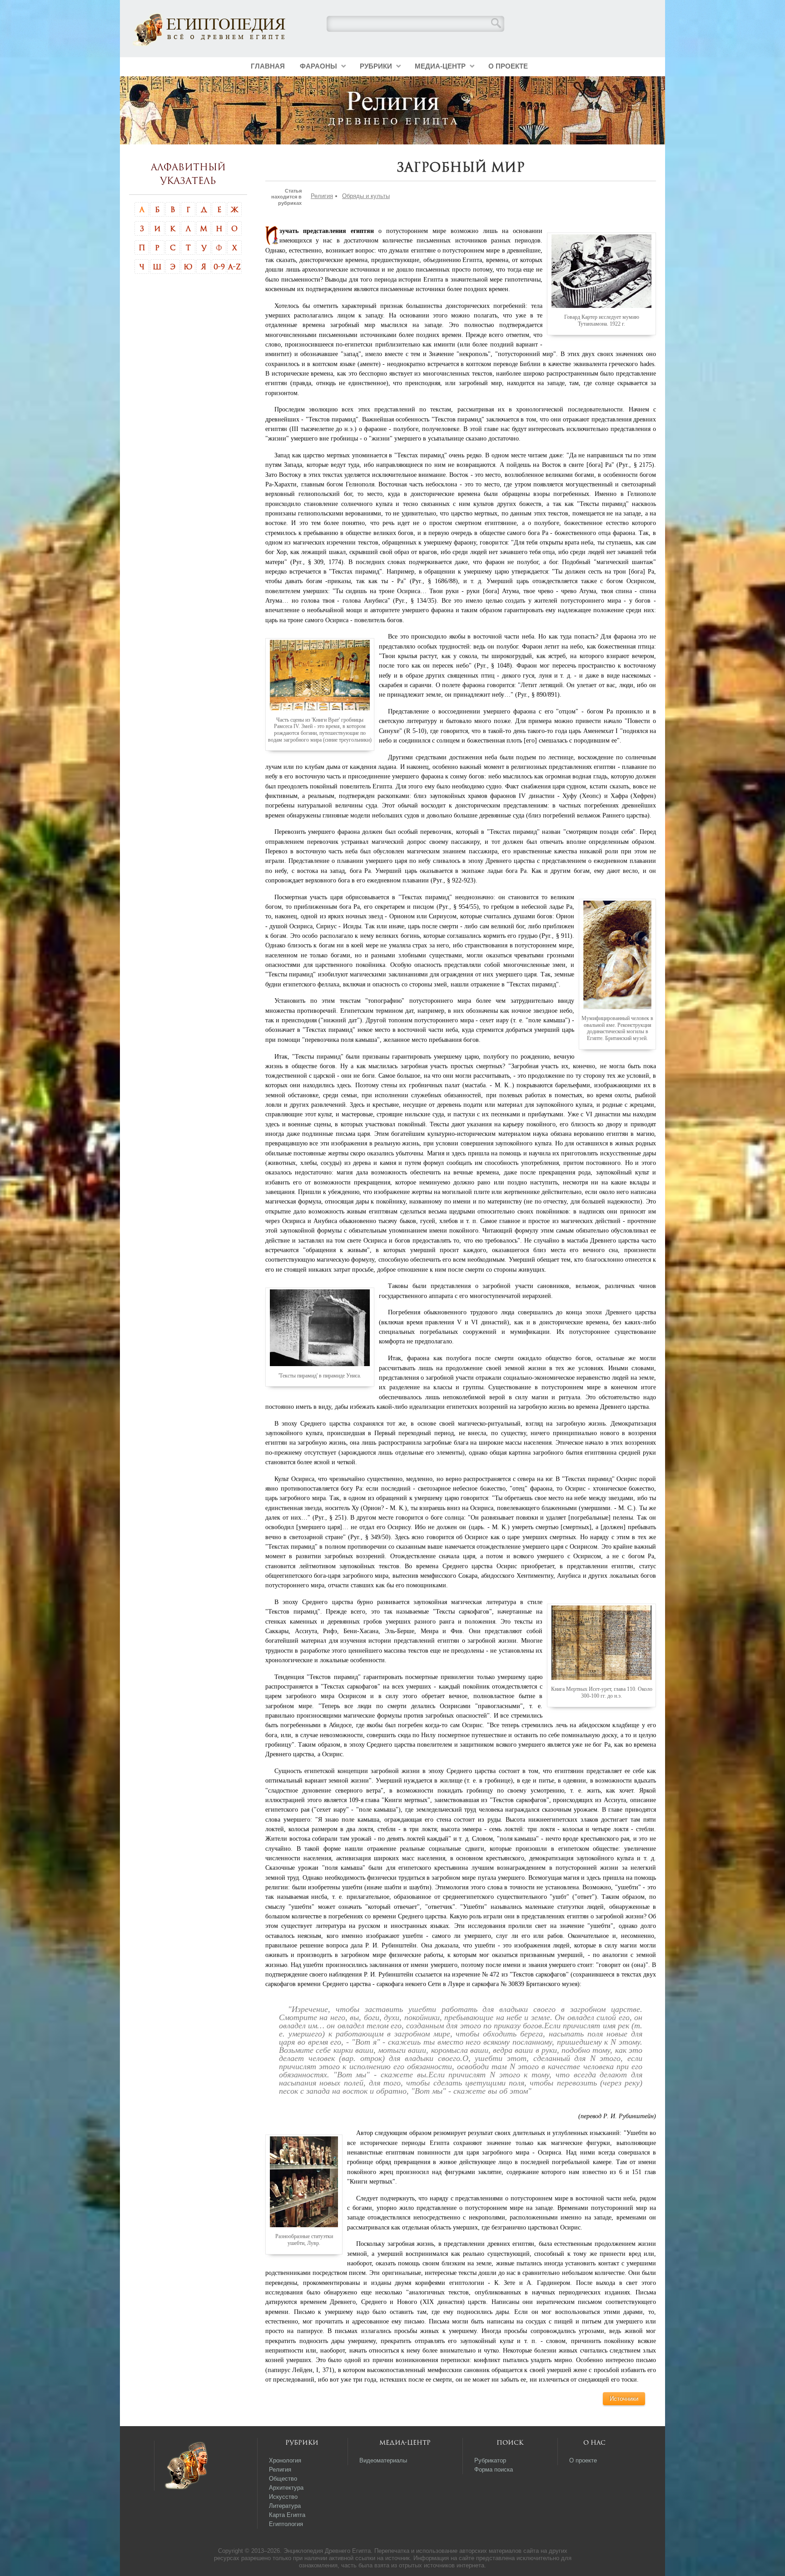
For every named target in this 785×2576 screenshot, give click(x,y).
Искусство (283, 2497)
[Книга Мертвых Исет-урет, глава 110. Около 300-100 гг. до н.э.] (601, 1642)
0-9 (219, 267)
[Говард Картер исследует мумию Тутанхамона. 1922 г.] (601, 271)
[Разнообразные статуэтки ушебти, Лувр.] (304, 2181)
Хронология (285, 2460)
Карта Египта (287, 2515)
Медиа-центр (440, 66)
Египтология (286, 2524)
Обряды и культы (366, 196)
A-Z (234, 267)
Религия (322, 196)
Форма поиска (494, 2469)
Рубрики (376, 66)
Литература (285, 2506)
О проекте (508, 66)
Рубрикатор (490, 2460)
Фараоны (318, 66)
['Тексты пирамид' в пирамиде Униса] (320, 1328)
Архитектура (286, 2488)
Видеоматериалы (383, 2460)
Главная (268, 66)
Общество (283, 2479)
